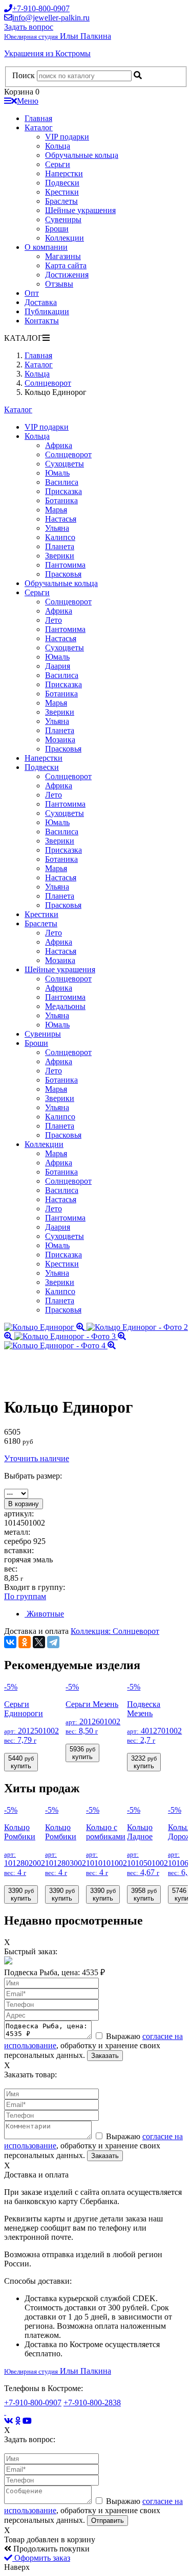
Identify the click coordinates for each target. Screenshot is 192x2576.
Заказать (105, 2056)
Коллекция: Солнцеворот (115, 1631)
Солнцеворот (68, 454)
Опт (32, 293)
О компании (46, 247)
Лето (54, 620)
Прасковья (63, 574)
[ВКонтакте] (10, 1642)
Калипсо (60, 537)
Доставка (41, 302)
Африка (59, 445)
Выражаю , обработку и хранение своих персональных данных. (93, 2046)
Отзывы (59, 284)
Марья (56, 510)
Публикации (47, 311)
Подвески (62, 183)
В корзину (24, 1504)
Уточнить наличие (37, 1458)
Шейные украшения (80, 210)
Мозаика (60, 740)
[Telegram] (53, 1642)
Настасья (61, 519)
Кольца (58, 146)
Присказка (63, 491)
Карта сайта (66, 265)
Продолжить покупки (50, 2549)
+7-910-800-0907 (33, 2403)
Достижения (67, 275)
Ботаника (61, 500)
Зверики (60, 556)
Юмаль (57, 473)
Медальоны (65, 1006)
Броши (57, 229)
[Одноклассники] (25, 1642)
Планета (60, 546)
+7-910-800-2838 (92, 2403)
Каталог (39, 127)
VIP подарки (67, 137)
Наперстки (64, 173)
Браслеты (61, 201)
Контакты (42, 321)
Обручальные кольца (82, 155)
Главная (38, 118)
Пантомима (65, 565)
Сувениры (63, 219)
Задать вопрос (29, 27)
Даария (58, 666)
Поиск (24, 75)
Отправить (108, 2521)
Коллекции (65, 238)
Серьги (58, 164)
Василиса (62, 482)
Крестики (62, 192)
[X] (39, 1642)
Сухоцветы (65, 464)
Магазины (63, 256)
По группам (25, 1596)
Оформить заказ (41, 2558)
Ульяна (57, 528)
